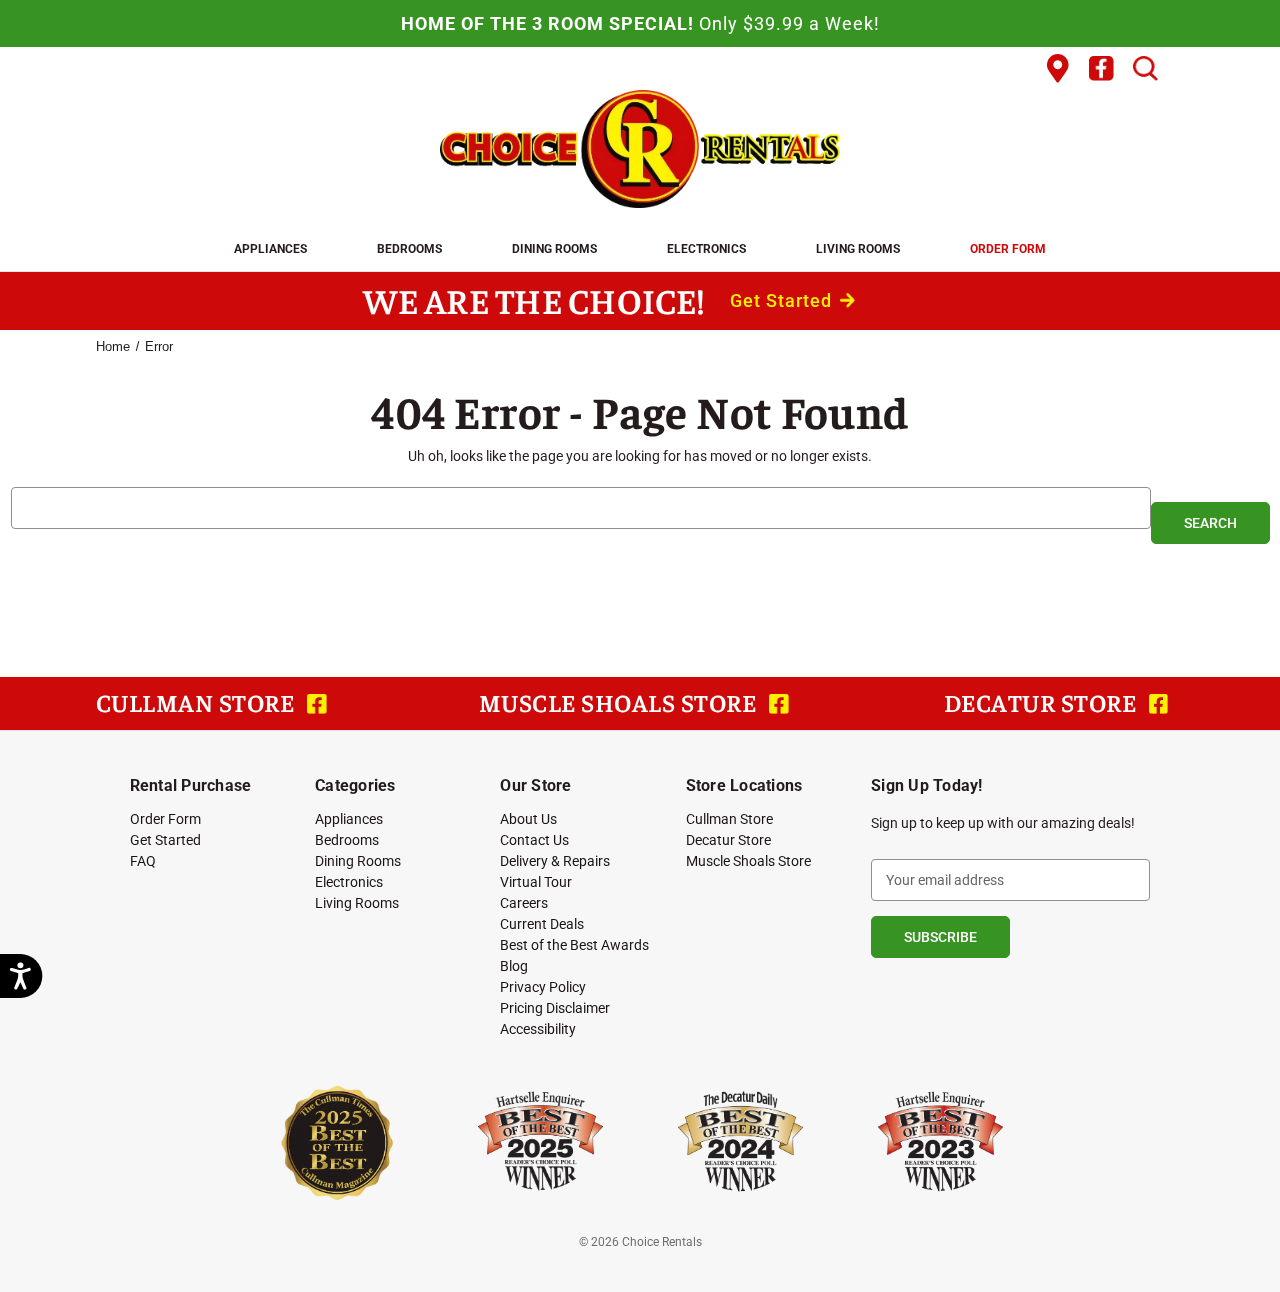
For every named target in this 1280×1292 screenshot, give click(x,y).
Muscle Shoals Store (748, 860)
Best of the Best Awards (574, 944)
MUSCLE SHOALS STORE (620, 702)
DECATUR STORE (1043, 702)
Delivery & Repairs (555, 860)
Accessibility (538, 1028)
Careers (524, 902)
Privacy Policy (543, 986)
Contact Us (534, 839)
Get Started (783, 300)
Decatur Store (728, 839)
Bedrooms (409, 248)
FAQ (143, 860)
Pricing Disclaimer (555, 1007)
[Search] (1145, 69)
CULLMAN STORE (198, 702)
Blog (514, 965)
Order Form (1008, 248)
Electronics (706, 248)
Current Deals (542, 923)
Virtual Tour (536, 881)
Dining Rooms (554, 248)
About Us (528, 818)
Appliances (270, 248)
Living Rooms (858, 248)
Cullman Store (729, 818)
